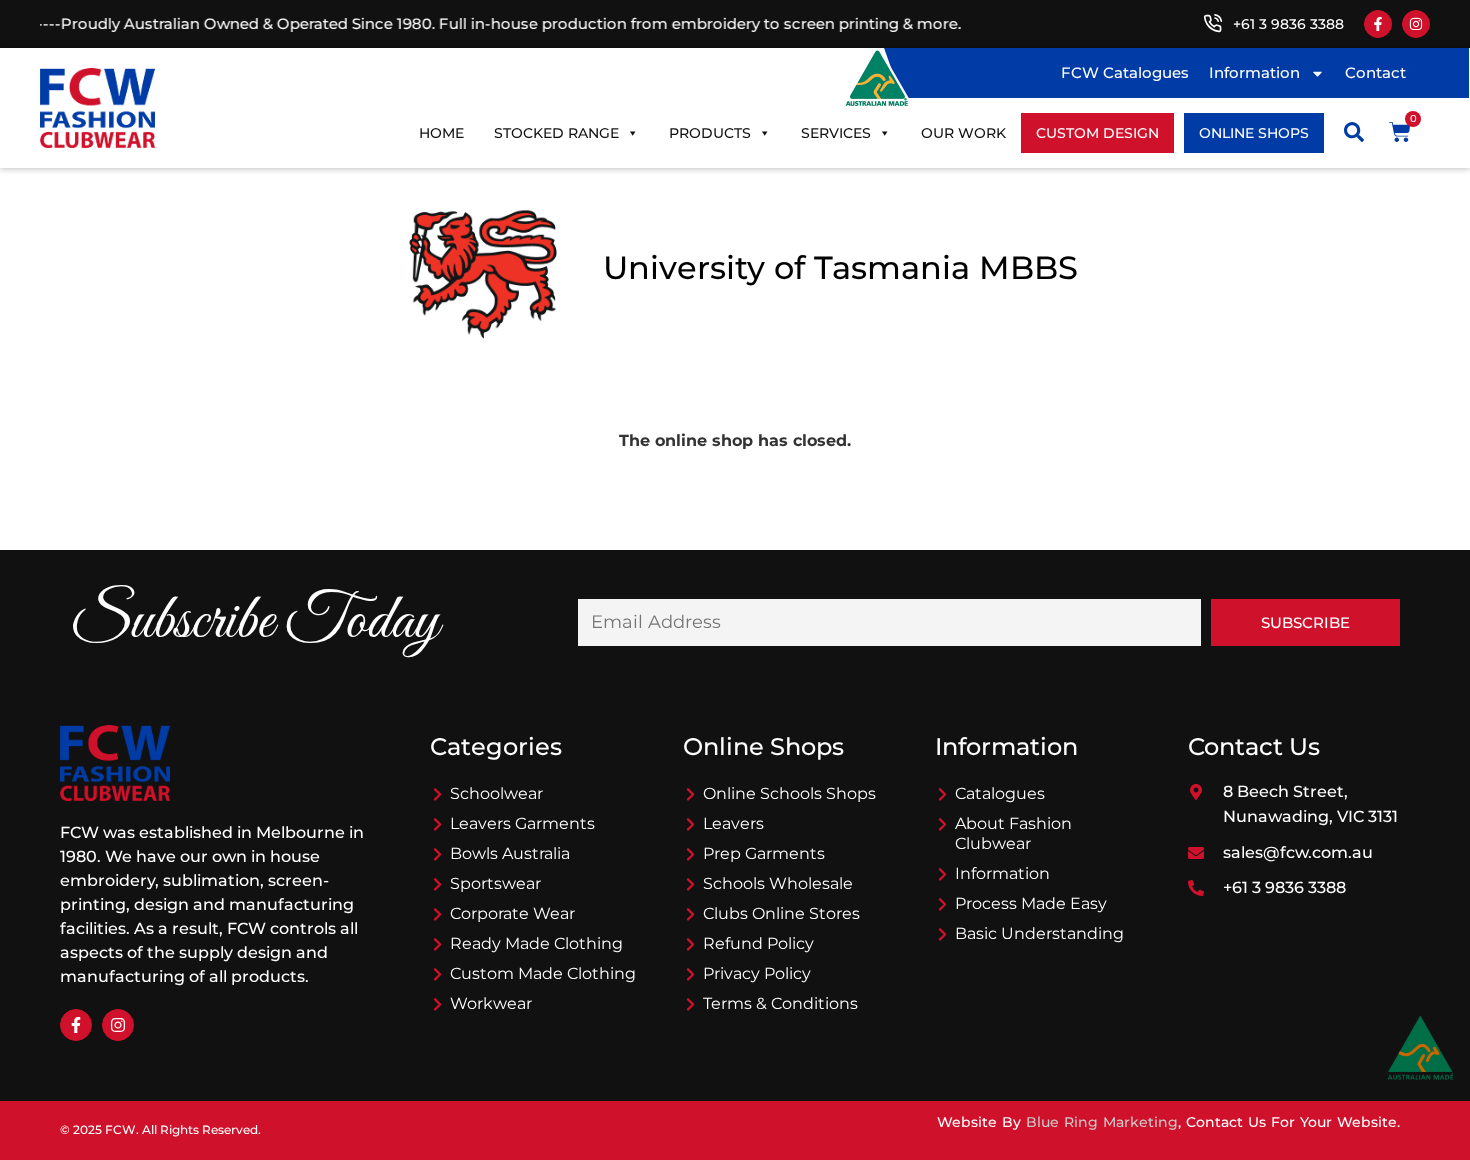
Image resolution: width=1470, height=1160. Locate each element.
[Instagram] (1416, 24)
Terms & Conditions (780, 1003)
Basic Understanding (1039, 933)
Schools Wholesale (778, 883)
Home (441, 133)
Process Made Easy (1031, 903)
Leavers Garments (522, 823)
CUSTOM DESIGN (1097, 133)
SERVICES (836, 133)
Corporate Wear (512, 913)
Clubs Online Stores (781, 913)
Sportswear (495, 883)
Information (1254, 72)
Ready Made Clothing (536, 943)
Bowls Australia (510, 853)
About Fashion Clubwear (1013, 833)
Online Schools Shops (789, 793)
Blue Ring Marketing (1102, 1122)
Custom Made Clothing (543, 973)
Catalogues (1000, 793)
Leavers (733, 823)
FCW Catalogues (1125, 72)
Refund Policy (758, 943)
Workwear (491, 1003)
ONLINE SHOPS (1254, 133)
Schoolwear (496, 793)
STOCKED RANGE (556, 133)
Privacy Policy (757, 973)
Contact (1375, 72)
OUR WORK (963, 133)
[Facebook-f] (1378, 24)
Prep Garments (764, 853)
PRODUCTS (710, 133)
